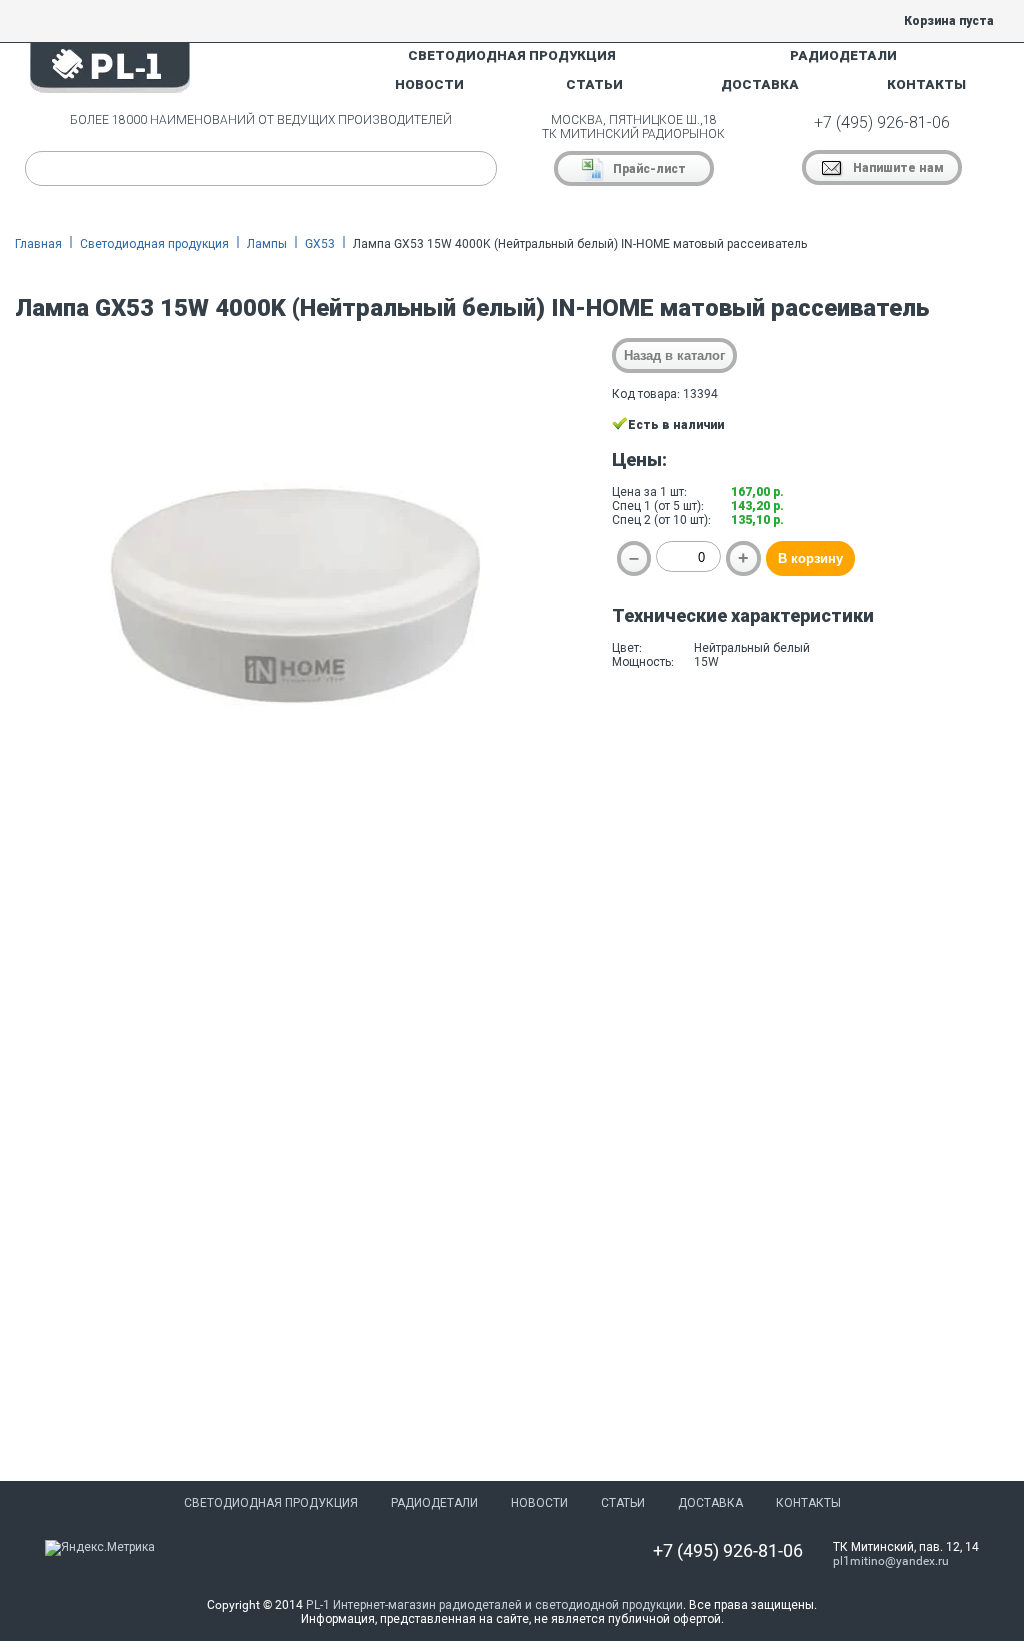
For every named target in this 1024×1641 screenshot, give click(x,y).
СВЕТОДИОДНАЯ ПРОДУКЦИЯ (512, 55)
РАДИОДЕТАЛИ (843, 55)
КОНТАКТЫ (926, 84)
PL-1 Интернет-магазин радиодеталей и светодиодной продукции (494, 1605)
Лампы (267, 244)
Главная (38, 244)
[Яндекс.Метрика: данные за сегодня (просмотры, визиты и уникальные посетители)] (100, 1548)
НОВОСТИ (429, 84)
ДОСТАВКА (760, 84)
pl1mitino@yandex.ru (891, 1561)
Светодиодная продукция (154, 244)
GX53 (320, 244)
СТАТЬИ (594, 84)
